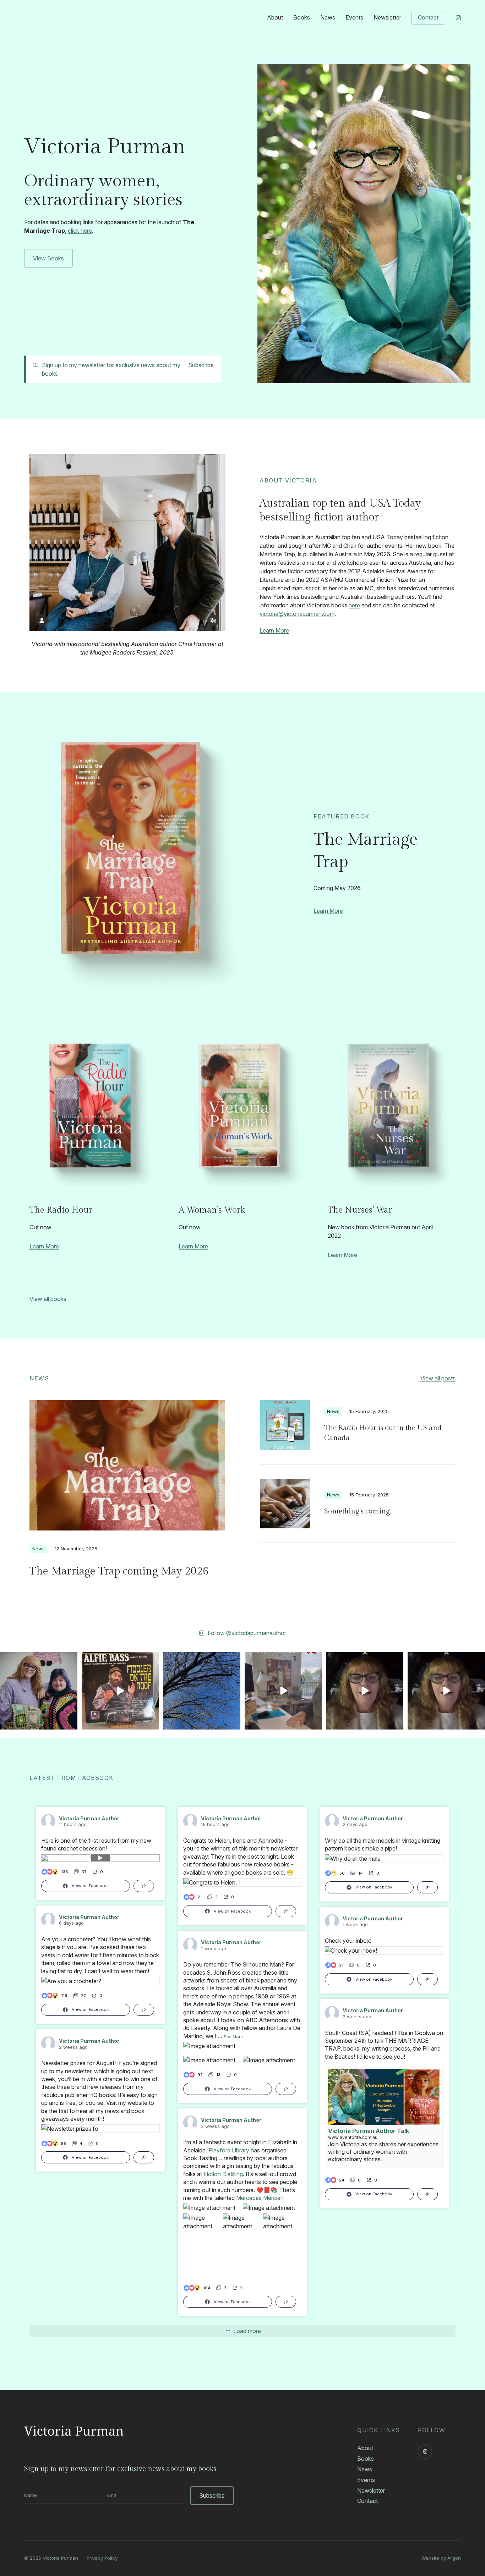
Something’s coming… (359, 1511)
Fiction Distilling (223, 2174)
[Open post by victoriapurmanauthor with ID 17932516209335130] (120, 1691)
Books (302, 17)
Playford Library (229, 2150)
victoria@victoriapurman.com (297, 614)
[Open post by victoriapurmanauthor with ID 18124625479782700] (39, 1691)
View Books (48, 258)
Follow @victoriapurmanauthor (247, 1633)
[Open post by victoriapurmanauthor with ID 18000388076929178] (365, 1691)
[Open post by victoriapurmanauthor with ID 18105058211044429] (202, 1691)
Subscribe (201, 365)
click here (80, 231)
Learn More (274, 630)
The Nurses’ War (360, 1210)
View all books (48, 1299)
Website (430, 2558)
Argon (454, 2558)
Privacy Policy (102, 2558)
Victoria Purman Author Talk (369, 2131)
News (328, 17)
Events (354, 17)
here (354, 605)
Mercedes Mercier (259, 2198)
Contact (428, 17)
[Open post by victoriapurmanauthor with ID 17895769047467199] (283, 1691)
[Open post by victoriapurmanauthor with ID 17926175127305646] (446, 1691)
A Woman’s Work (212, 1210)
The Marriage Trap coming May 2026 (119, 1571)
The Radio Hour (61, 1210)
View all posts (438, 1378)
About (275, 17)
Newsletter (387, 17)
